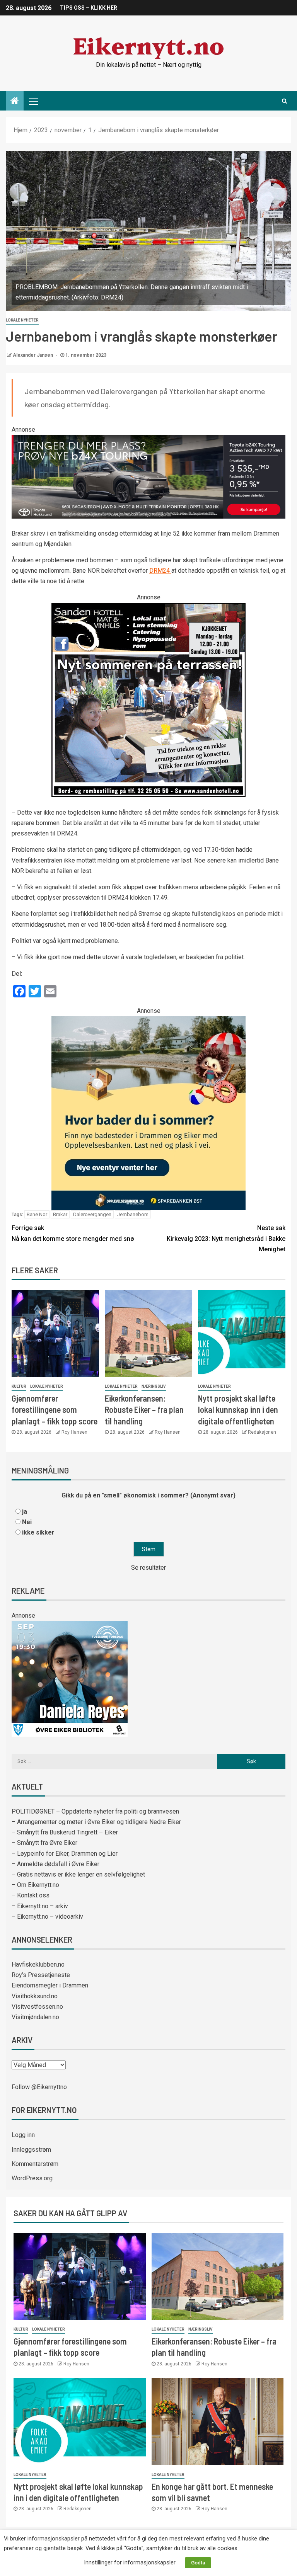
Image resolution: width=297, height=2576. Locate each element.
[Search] (284, 101)
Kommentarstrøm (35, 2164)
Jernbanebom (133, 1214)
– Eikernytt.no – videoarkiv (47, 1917)
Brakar (60, 1214)
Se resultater (148, 1568)
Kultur (19, 1386)
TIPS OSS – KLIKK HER (89, 8)
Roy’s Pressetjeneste (41, 1975)
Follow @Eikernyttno (39, 2087)
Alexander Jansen (33, 355)
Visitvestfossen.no (37, 2007)
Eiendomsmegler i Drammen (50, 1985)
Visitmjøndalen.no (35, 2017)
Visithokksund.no (35, 1996)
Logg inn (23, 2135)
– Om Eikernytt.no (35, 1885)
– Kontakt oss (31, 1895)
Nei (27, 1522)
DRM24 (160, 571)
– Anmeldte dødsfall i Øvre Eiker (55, 1864)
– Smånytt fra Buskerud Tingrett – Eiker (65, 1832)
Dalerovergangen (92, 1214)
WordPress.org (32, 2178)
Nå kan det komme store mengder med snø (73, 1233)
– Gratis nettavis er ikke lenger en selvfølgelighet (78, 1874)
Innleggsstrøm (31, 2150)
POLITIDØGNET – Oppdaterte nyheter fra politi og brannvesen (95, 1811)
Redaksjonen (262, 1432)
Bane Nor (37, 1214)
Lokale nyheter (22, 320)
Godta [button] (198, 2563)
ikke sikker (38, 1532)
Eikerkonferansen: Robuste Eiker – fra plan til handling (144, 1410)
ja (25, 1512)
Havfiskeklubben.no (38, 1964)
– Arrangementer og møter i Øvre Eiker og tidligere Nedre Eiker (96, 1822)
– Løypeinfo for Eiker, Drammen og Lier (65, 1854)
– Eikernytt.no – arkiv (40, 1906)
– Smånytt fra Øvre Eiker (44, 1843)
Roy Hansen (74, 1432)
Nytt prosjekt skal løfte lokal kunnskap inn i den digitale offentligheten (238, 1410)
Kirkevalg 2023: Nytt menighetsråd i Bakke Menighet (226, 1238)
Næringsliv (154, 1386)
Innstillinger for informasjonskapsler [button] (130, 2562)
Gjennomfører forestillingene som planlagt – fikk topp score (55, 1410)
